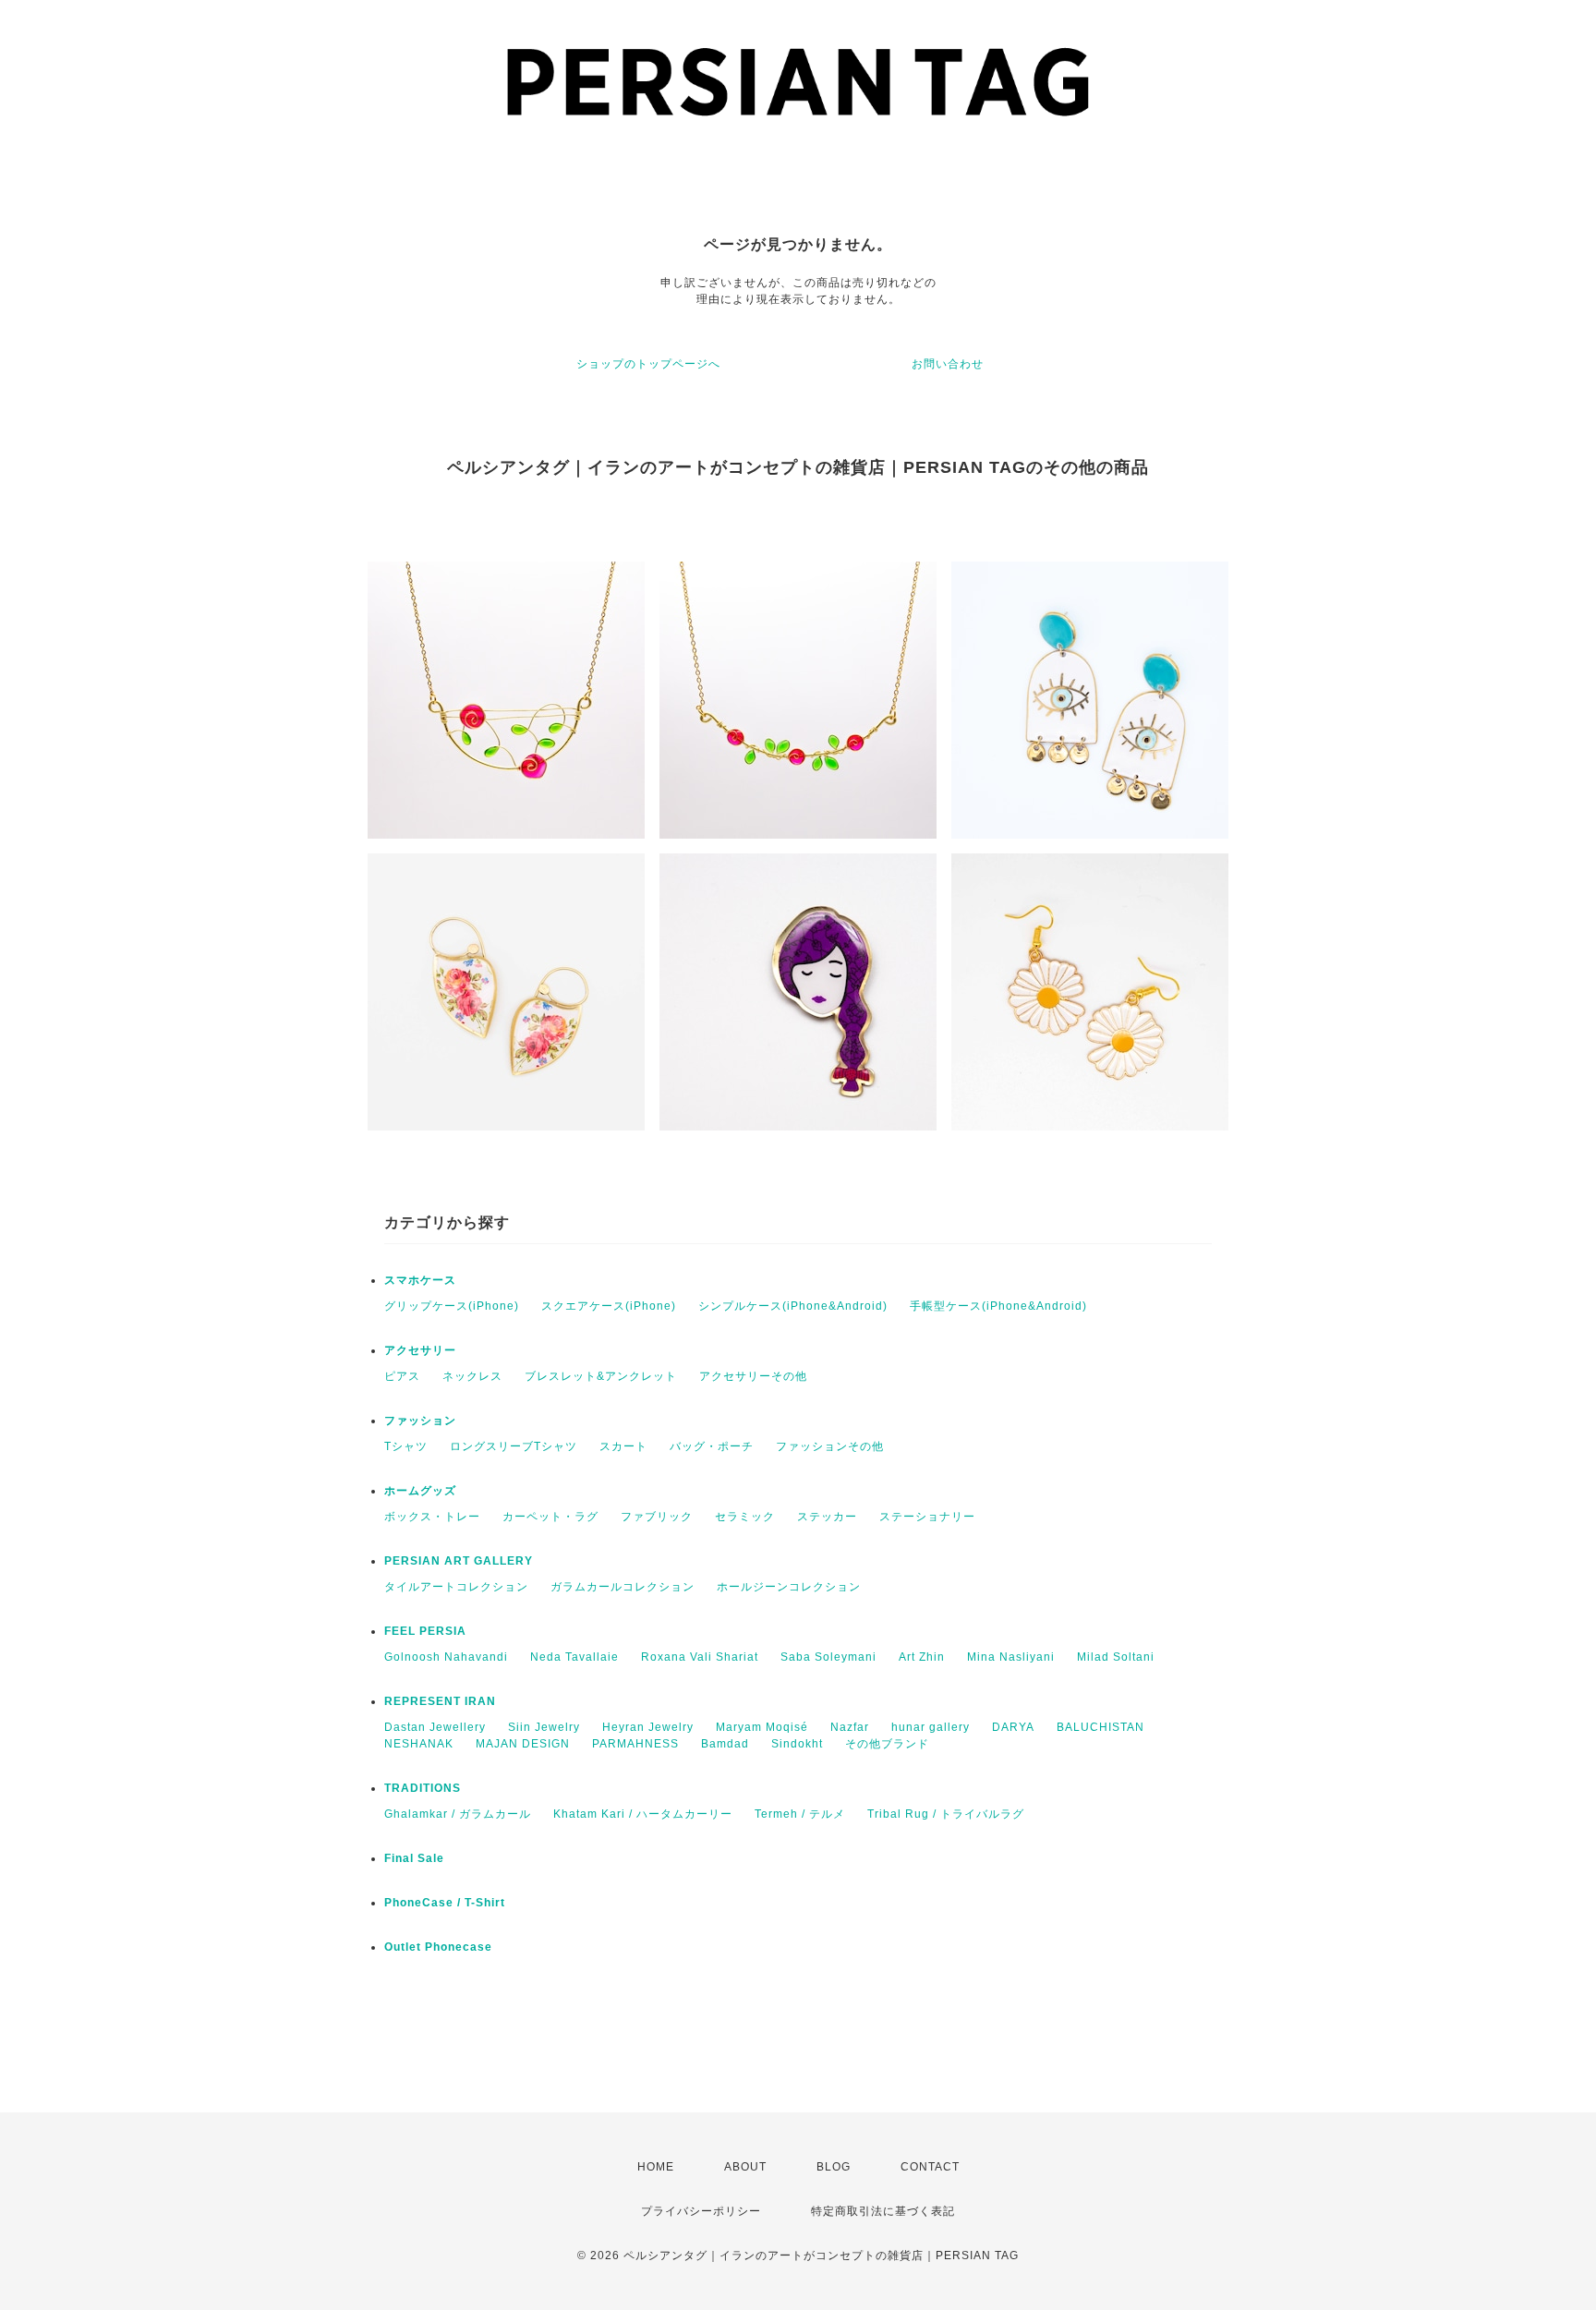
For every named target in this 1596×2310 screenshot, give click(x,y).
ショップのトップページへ (648, 364)
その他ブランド (887, 1744)
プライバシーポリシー (701, 2211)
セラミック (745, 1517)
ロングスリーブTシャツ (514, 1446)
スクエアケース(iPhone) (609, 1306)
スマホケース (420, 1280)
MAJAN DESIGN (523, 1744)
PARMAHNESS (635, 1744)
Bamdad (725, 1744)
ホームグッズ (420, 1491)
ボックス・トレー (432, 1517)
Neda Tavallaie (574, 1657)
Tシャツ (406, 1446)
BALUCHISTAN (1100, 1727)
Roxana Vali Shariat (700, 1657)
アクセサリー (420, 1350)
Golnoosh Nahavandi (446, 1657)
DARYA (1013, 1727)
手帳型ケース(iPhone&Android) (998, 1306)
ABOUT (745, 2167)
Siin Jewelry (544, 1727)
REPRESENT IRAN (440, 1701)
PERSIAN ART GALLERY (459, 1561)
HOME (656, 2167)
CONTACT (930, 2167)
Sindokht (797, 1744)
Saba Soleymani (828, 1657)
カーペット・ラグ (550, 1517)
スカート (623, 1446)
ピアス (402, 1376)
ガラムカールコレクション (623, 1587)
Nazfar (850, 1727)
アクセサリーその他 (753, 1376)
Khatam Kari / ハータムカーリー (643, 1814)
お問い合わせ (948, 364)
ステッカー (827, 1517)
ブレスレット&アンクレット (601, 1376)
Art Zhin (922, 1657)
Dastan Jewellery (435, 1727)
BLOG (834, 2167)
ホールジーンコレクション (789, 1587)
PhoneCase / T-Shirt (445, 1903)
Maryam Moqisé (762, 1727)
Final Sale (414, 1858)
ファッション (420, 1421)
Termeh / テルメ (800, 1814)
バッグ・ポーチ (712, 1446)
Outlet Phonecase (438, 1947)
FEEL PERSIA (425, 1631)
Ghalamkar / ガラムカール (458, 1814)
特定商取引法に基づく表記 (883, 2211)
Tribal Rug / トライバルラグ (946, 1814)
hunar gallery (931, 1727)
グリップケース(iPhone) (452, 1306)
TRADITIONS (423, 1788)
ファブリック (657, 1517)
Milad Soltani (1116, 1657)
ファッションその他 (830, 1446)
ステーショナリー (927, 1517)
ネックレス (472, 1376)
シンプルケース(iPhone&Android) (793, 1306)
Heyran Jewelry (648, 1727)
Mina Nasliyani (1011, 1657)
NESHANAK (419, 1744)
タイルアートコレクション (456, 1587)
